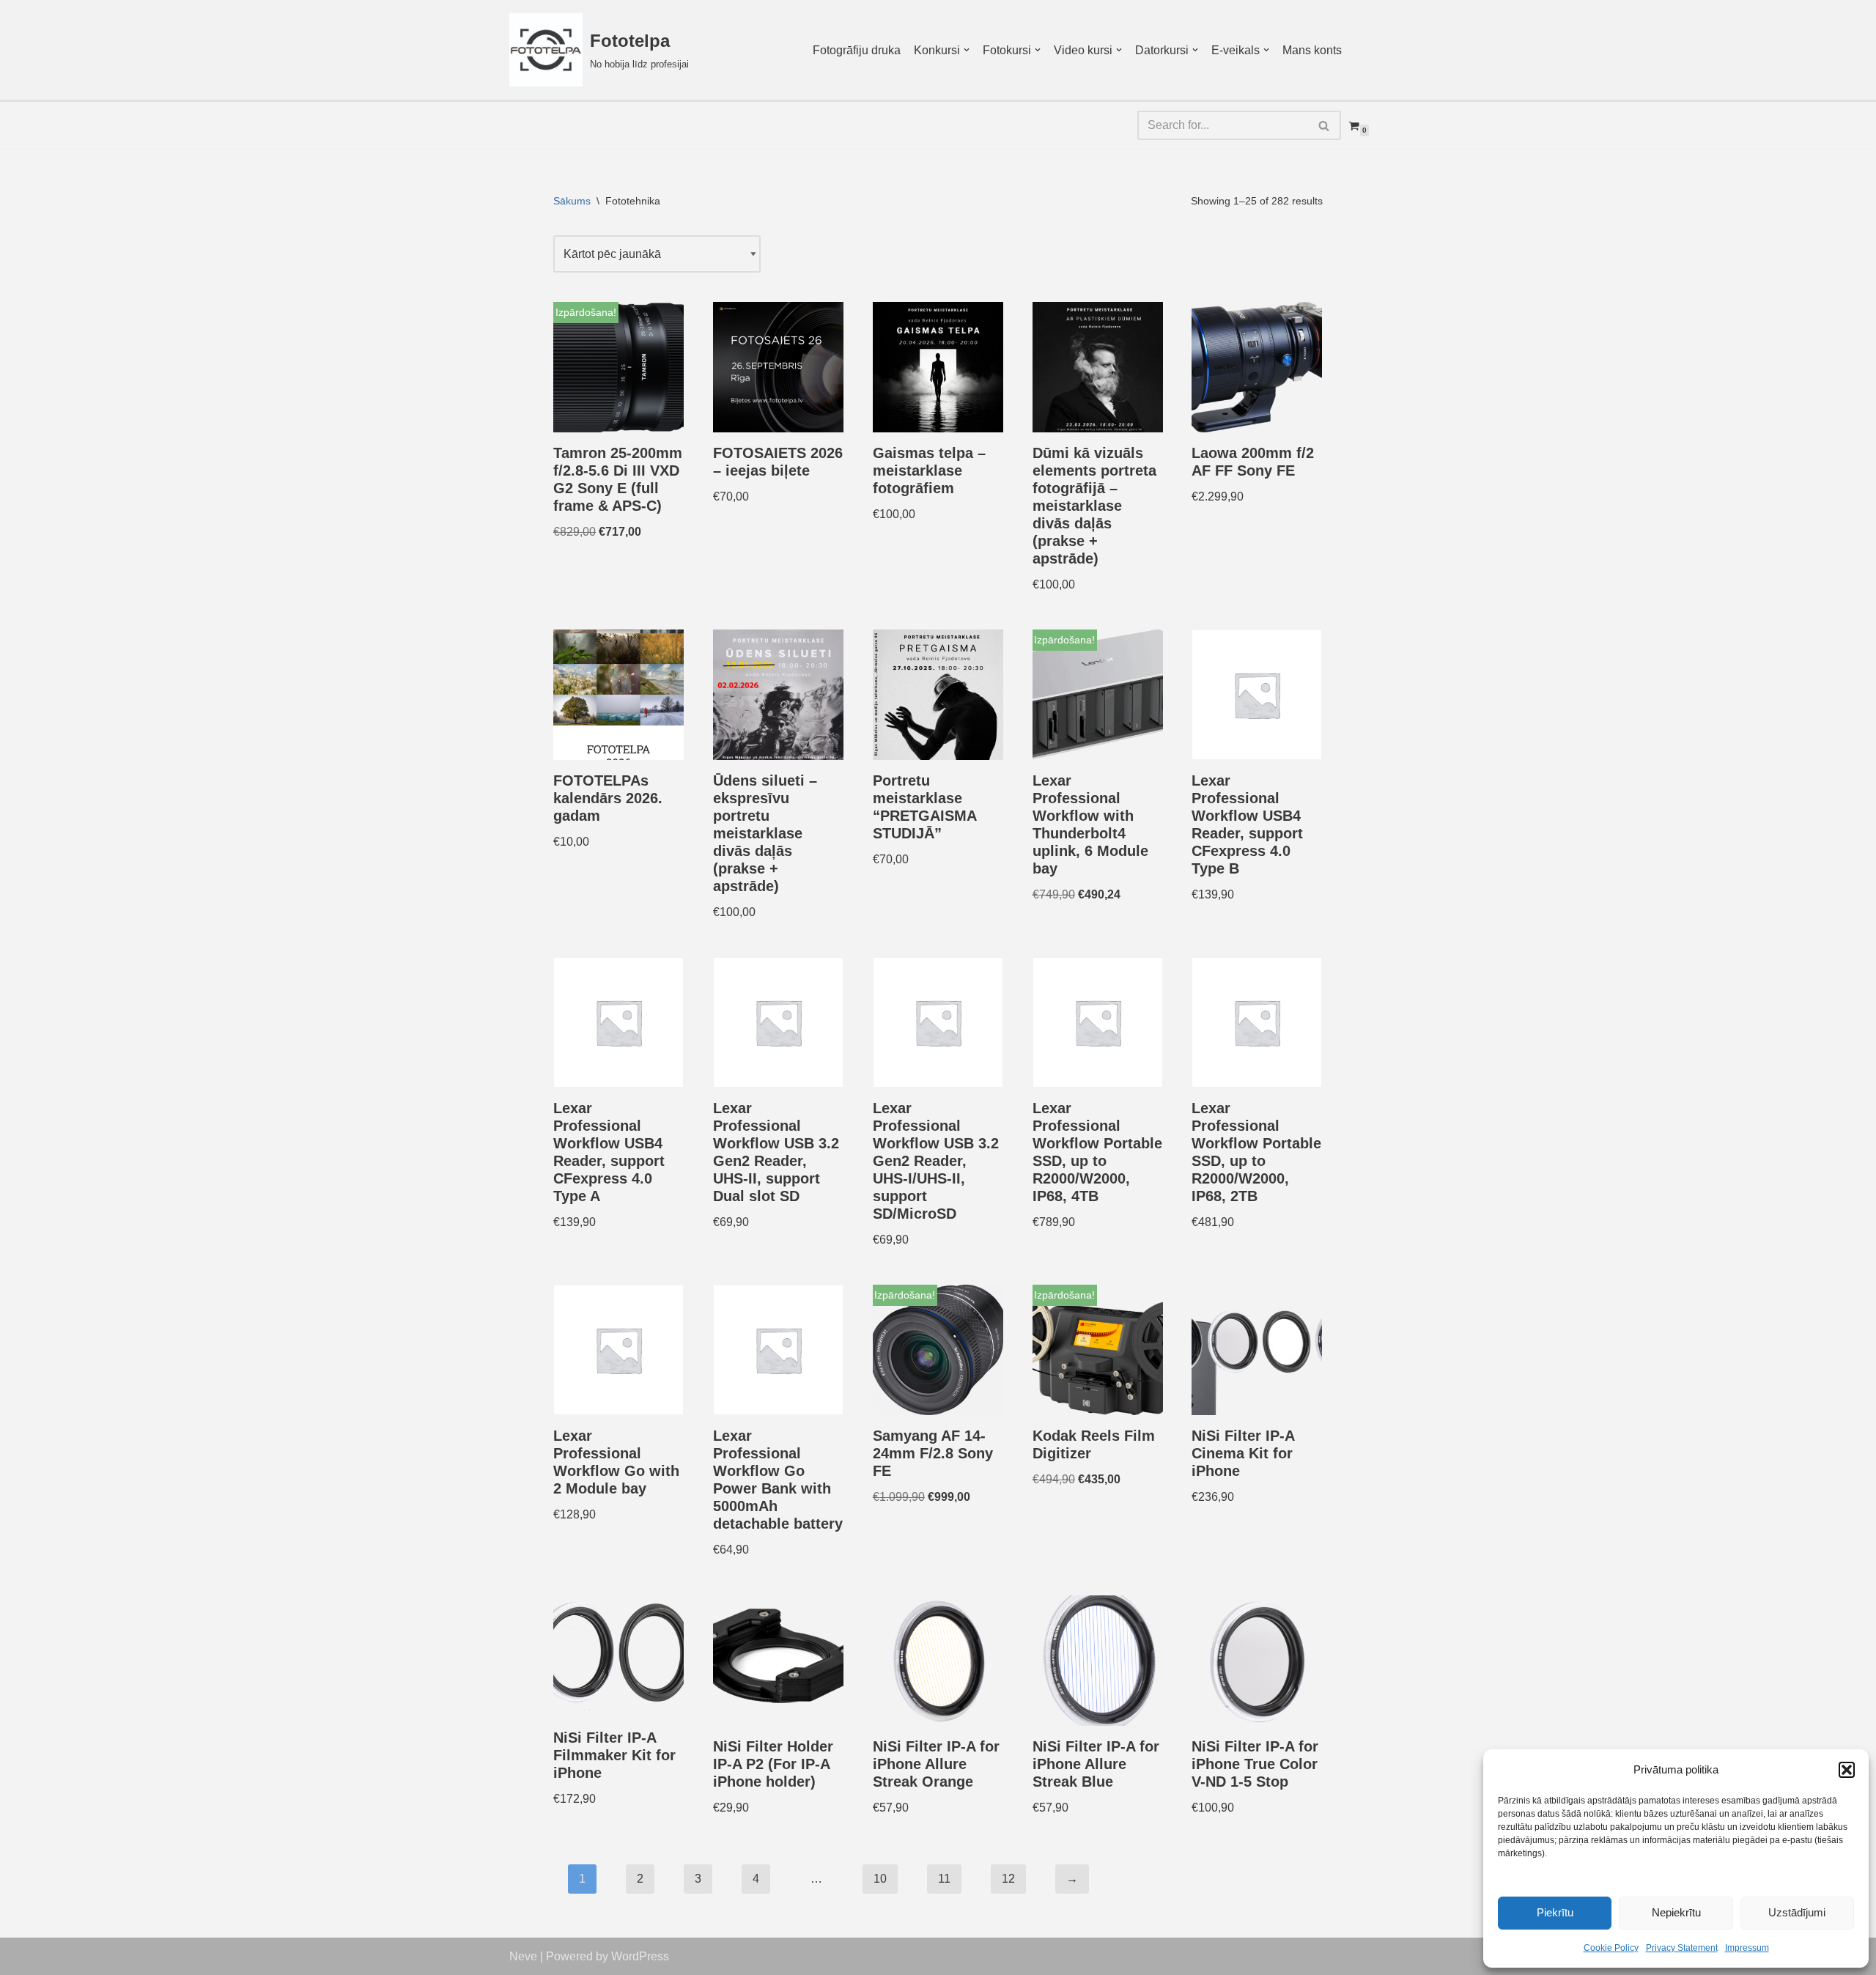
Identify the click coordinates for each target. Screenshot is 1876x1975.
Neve (523, 1956)
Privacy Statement (1682, 1948)
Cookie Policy (1611, 1948)
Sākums (572, 201)
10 (880, 1879)
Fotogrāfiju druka (857, 50)
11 (944, 1879)
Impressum (1747, 1948)
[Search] (1325, 125)
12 (1008, 1879)
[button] (1847, 1770)
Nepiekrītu (1676, 1912)
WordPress (640, 1956)
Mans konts (1312, 50)
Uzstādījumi (1797, 1912)
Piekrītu (1555, 1912)
